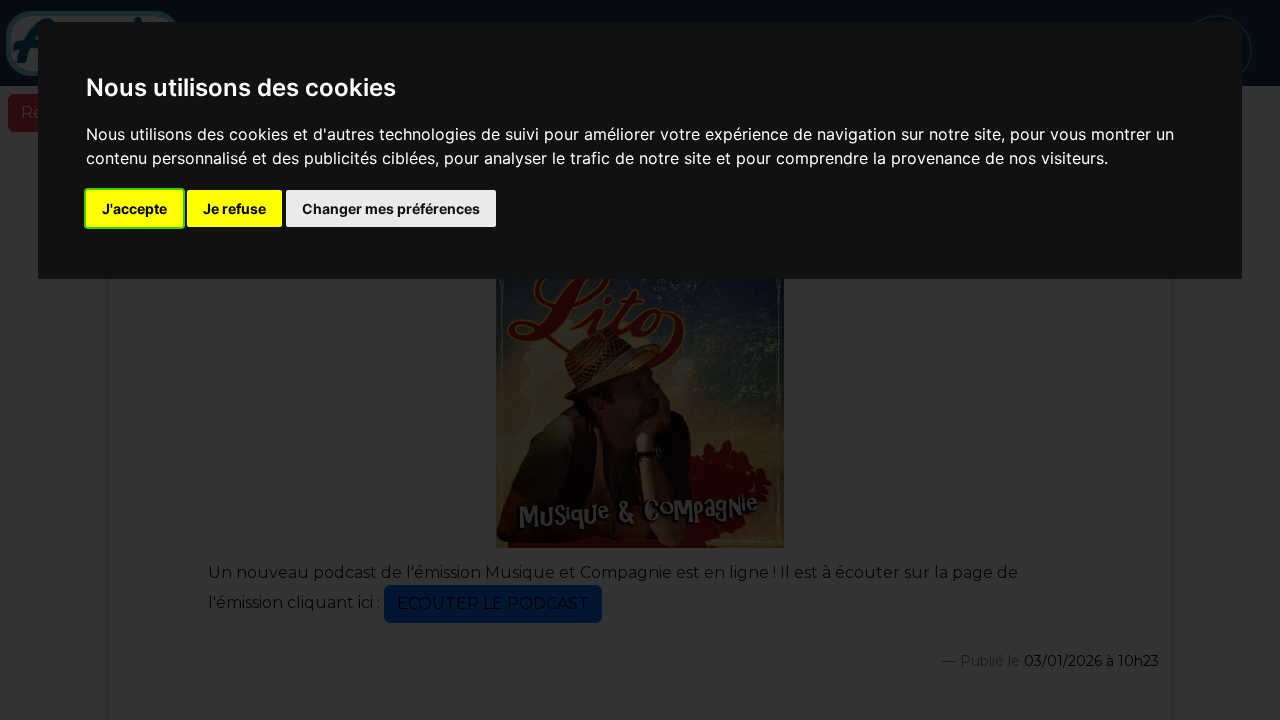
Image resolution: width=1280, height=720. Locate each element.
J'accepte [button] (134, 208)
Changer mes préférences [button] (391, 208)
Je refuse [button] (234, 208)
